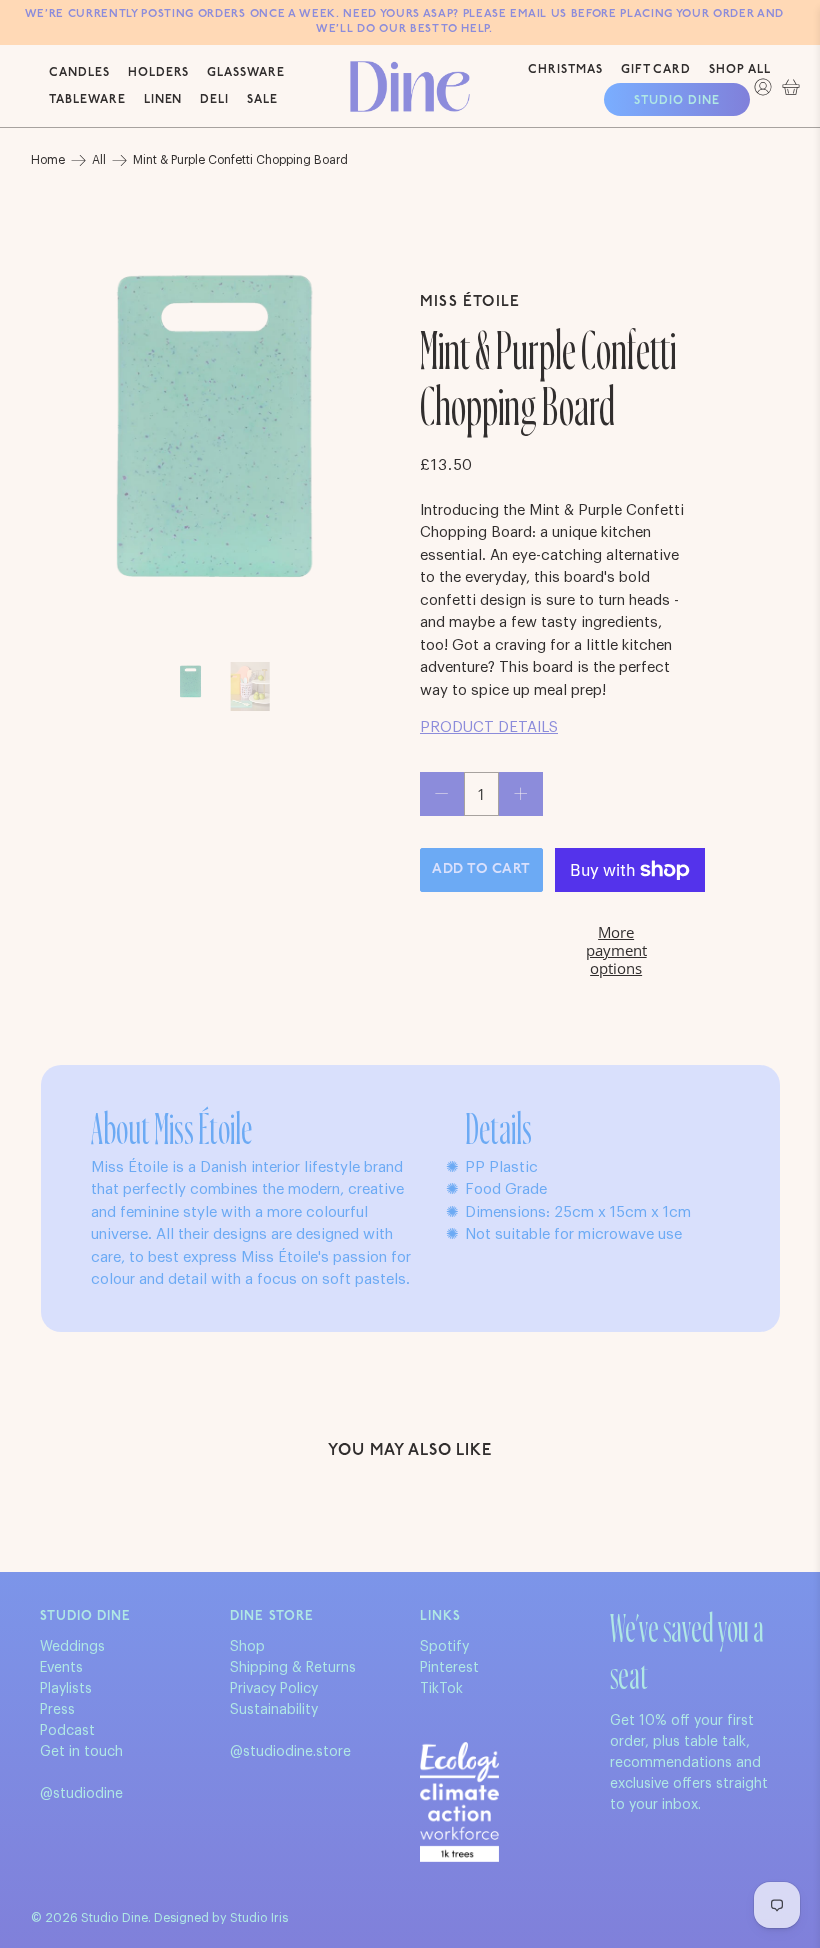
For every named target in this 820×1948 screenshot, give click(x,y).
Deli (214, 100)
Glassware (246, 73)
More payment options (616, 950)
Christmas (565, 70)
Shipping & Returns (293, 1668)
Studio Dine (677, 101)
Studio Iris (259, 1918)
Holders (159, 73)
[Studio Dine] (410, 86)
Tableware (87, 100)
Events (61, 1668)
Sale (262, 100)
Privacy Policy (274, 1689)
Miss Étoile (470, 302)
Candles (79, 73)
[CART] (791, 87)
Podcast (67, 1731)
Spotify (444, 1647)
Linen (163, 100)
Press (57, 1710)
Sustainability (274, 1710)
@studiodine (81, 1794)
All (99, 160)
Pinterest (449, 1668)
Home (48, 160)
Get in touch (81, 1752)
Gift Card (656, 70)
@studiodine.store (290, 1752)
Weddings (72, 1647)
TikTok (441, 1689)
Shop (247, 1647)
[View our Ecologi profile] (459, 1802)
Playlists (66, 1689)
